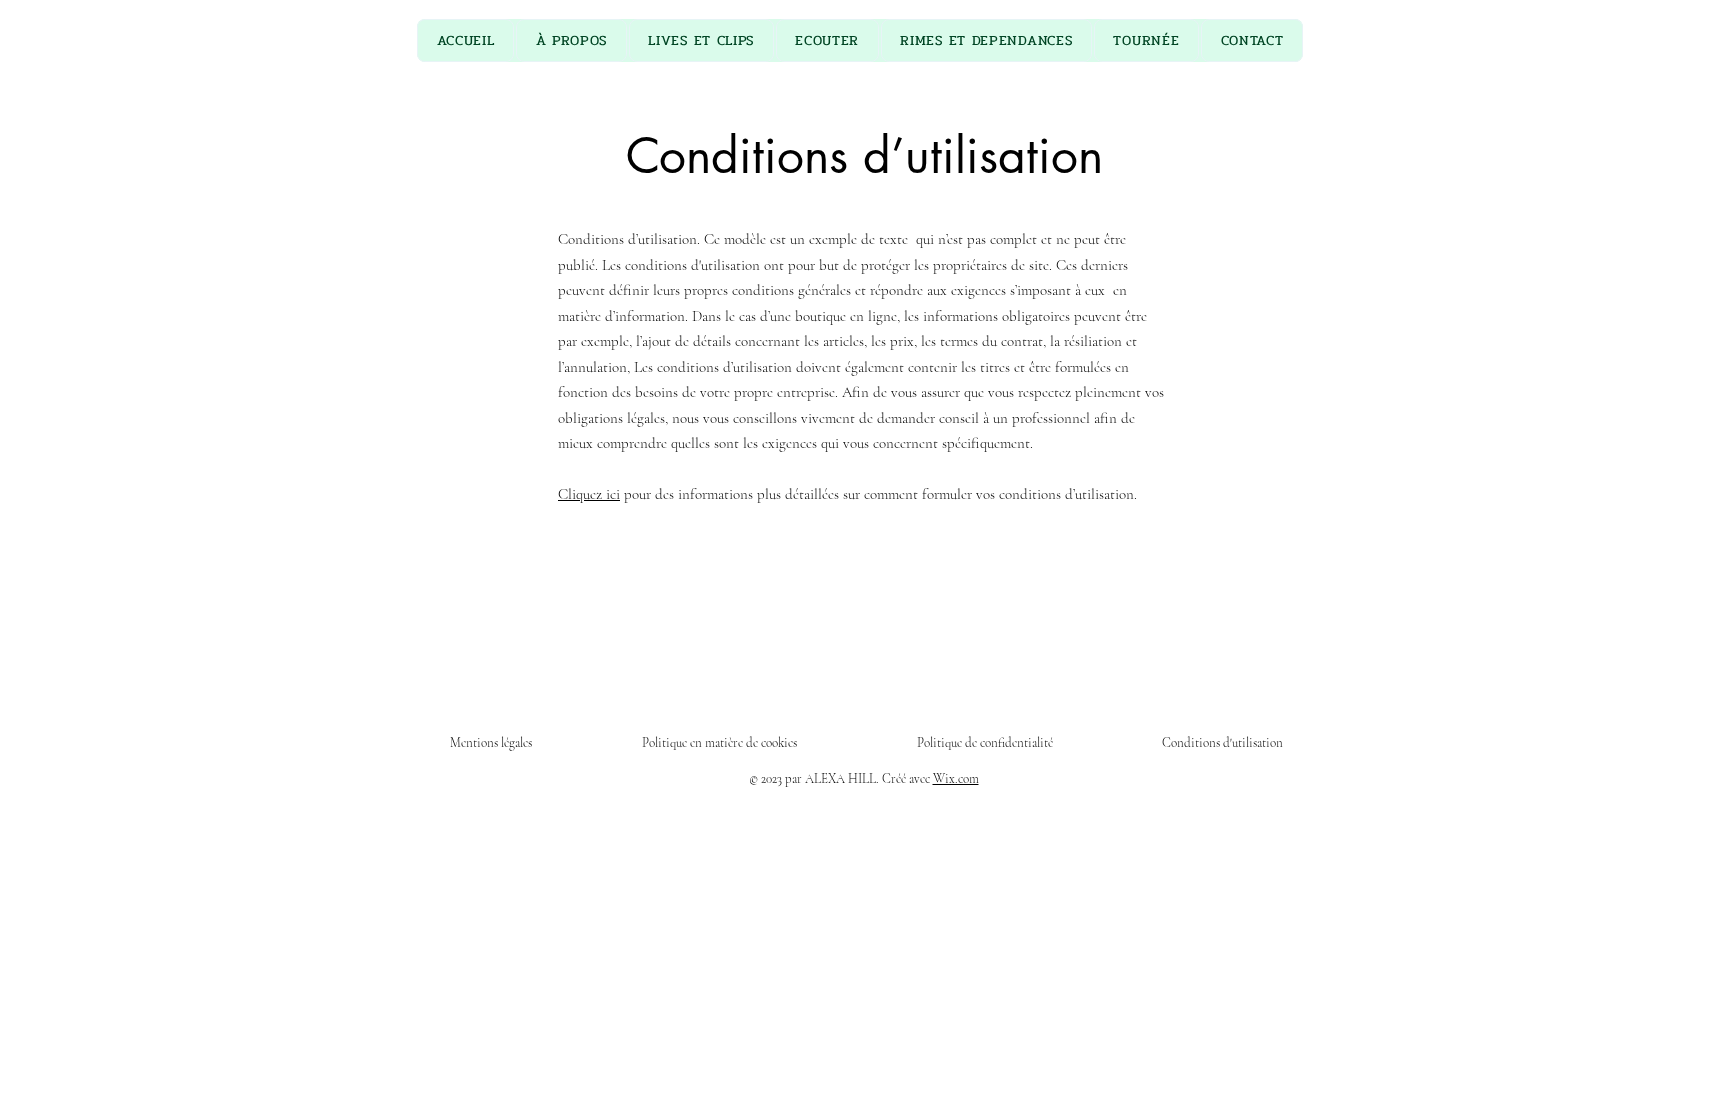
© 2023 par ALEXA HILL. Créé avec (864, 779)
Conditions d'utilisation (1222, 743)
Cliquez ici (589, 494)
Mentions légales (491, 743)
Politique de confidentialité (985, 743)
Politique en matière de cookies (721, 743)
